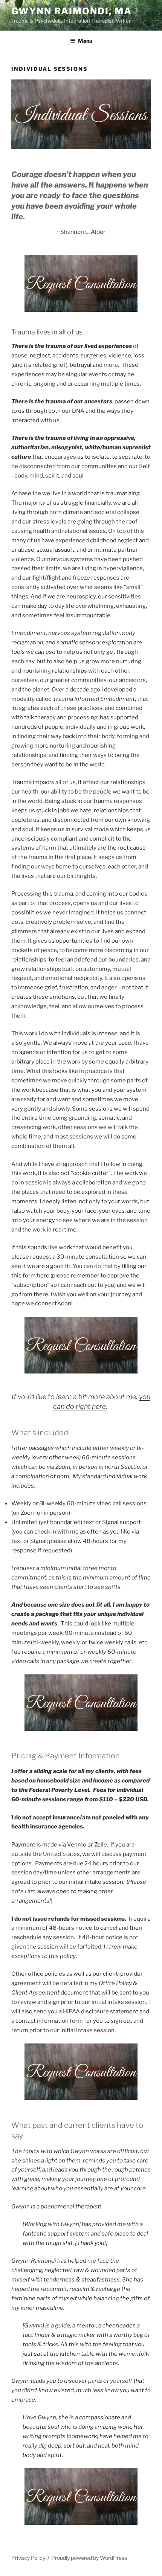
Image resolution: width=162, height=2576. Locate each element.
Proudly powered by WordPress (89, 2558)
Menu (85, 41)
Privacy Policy (28, 2558)
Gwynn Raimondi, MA (72, 11)
